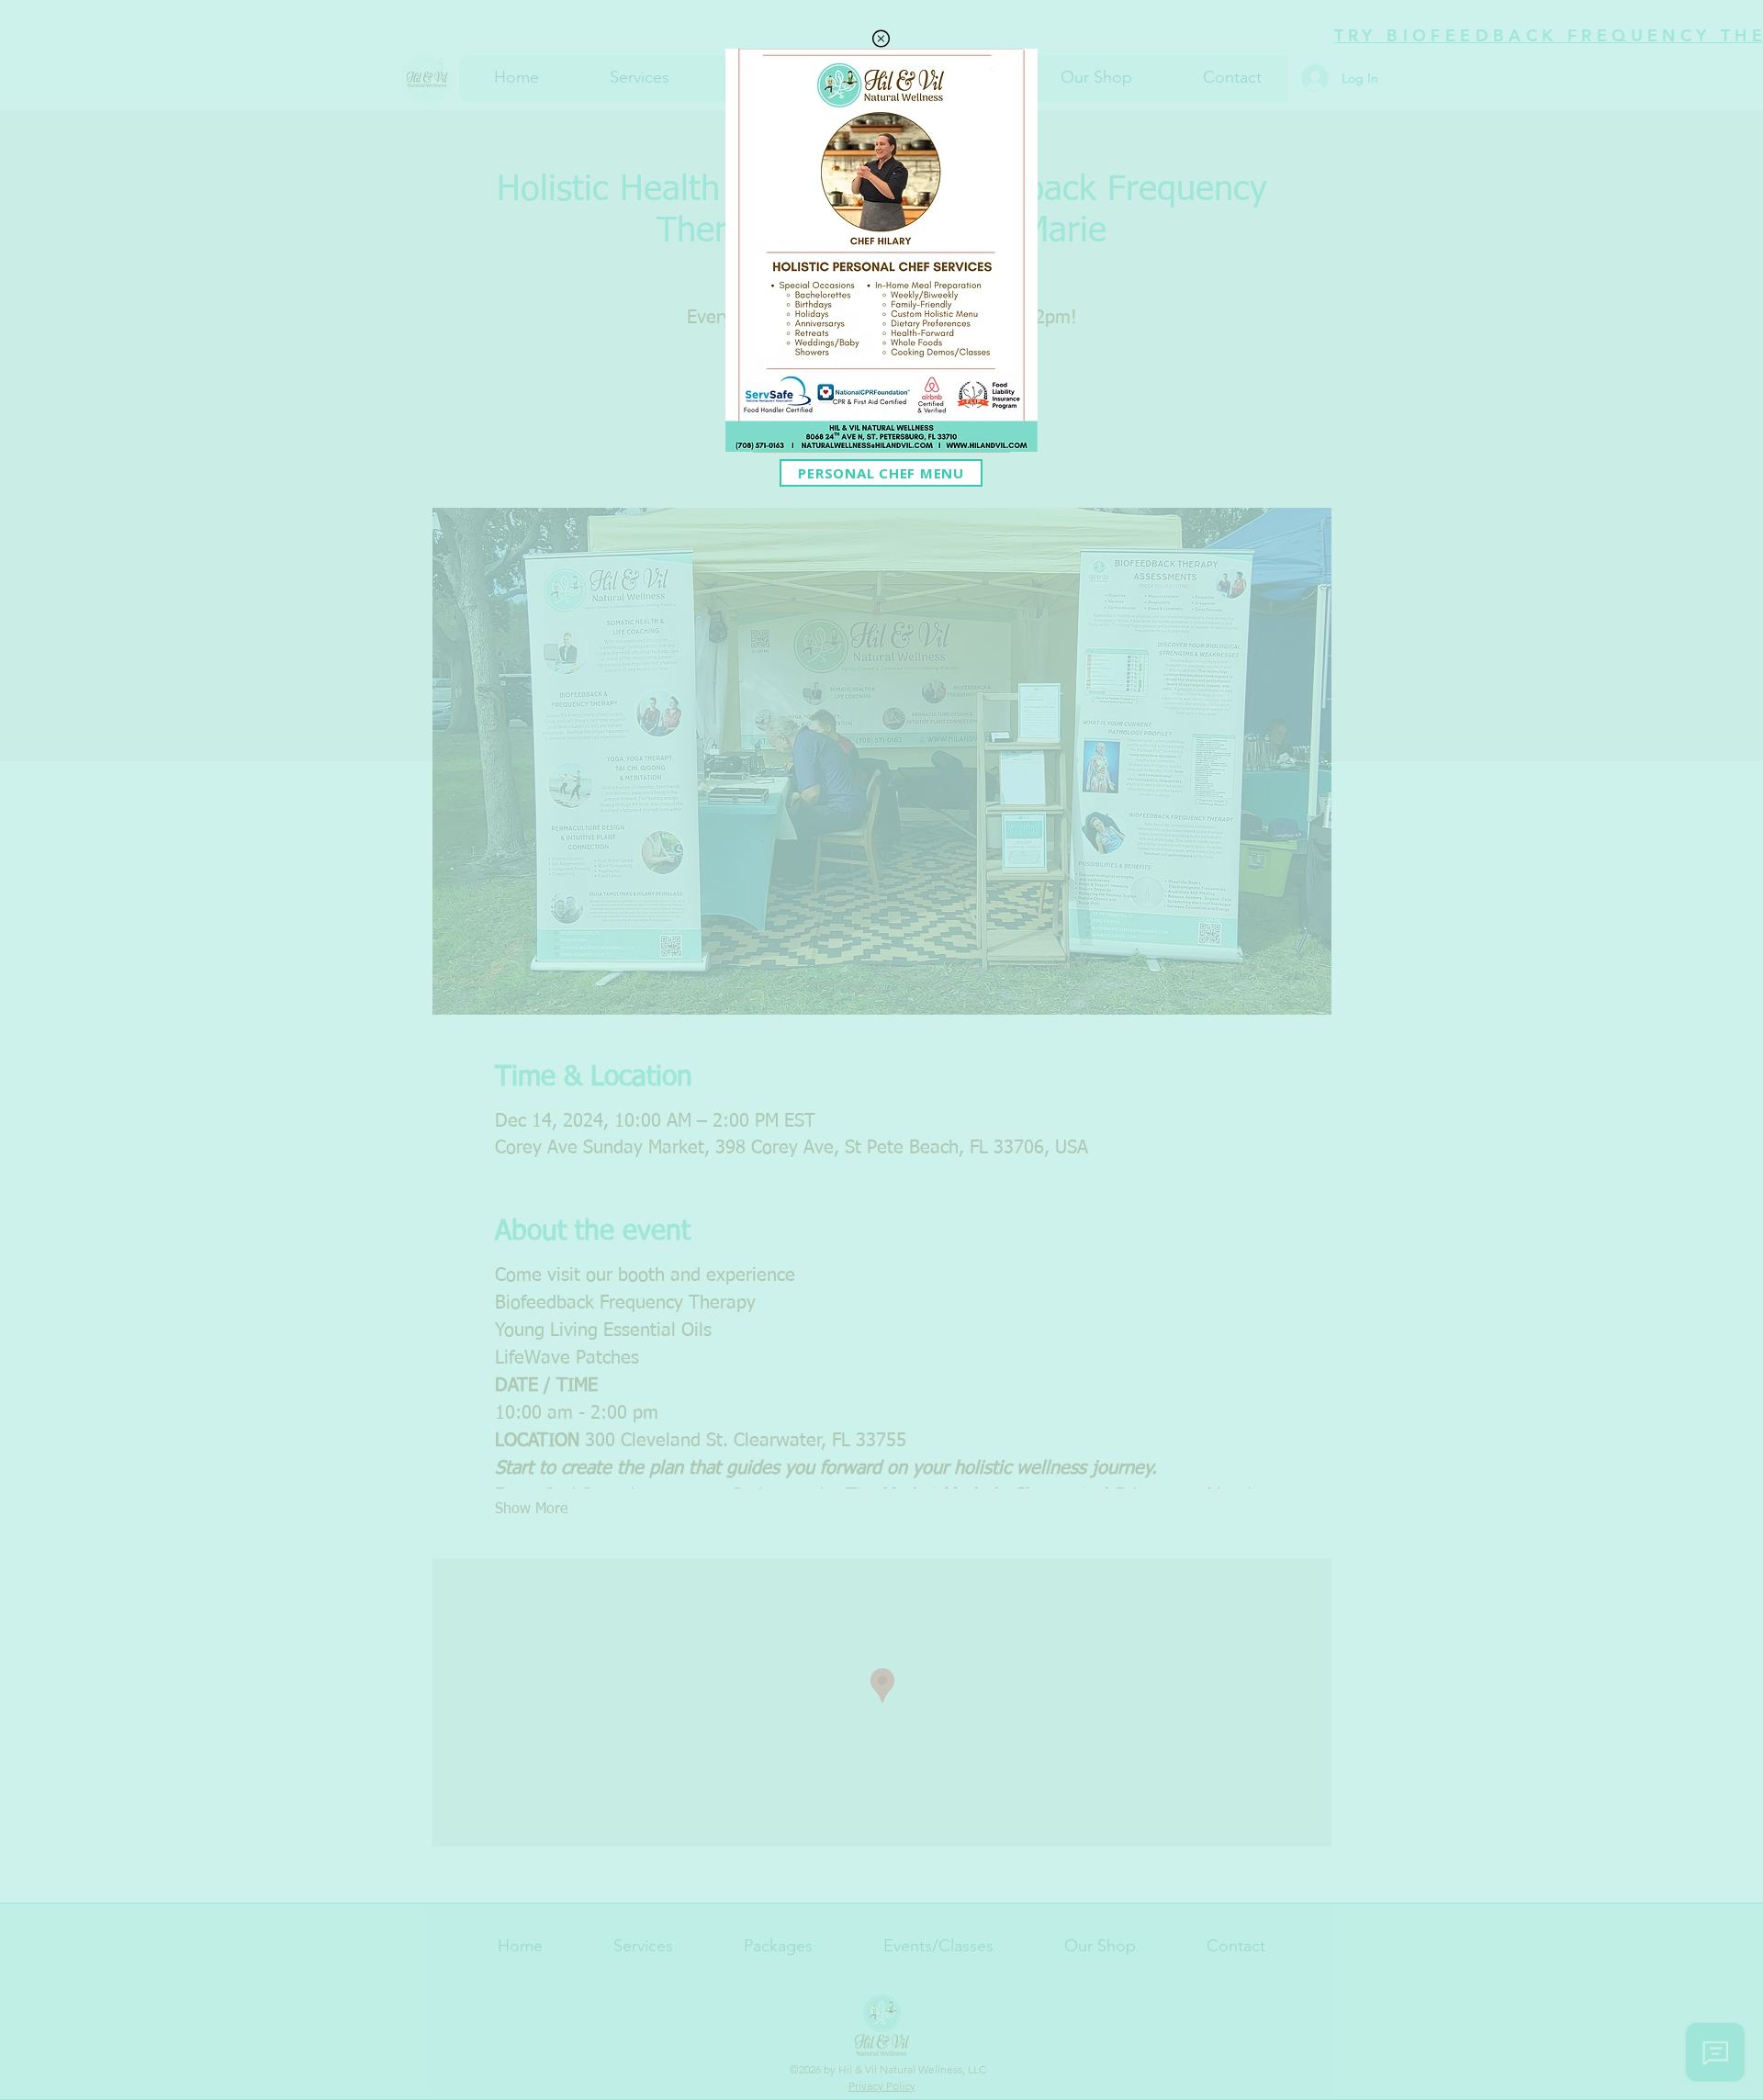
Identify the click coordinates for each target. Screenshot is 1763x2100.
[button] (881, 39)
